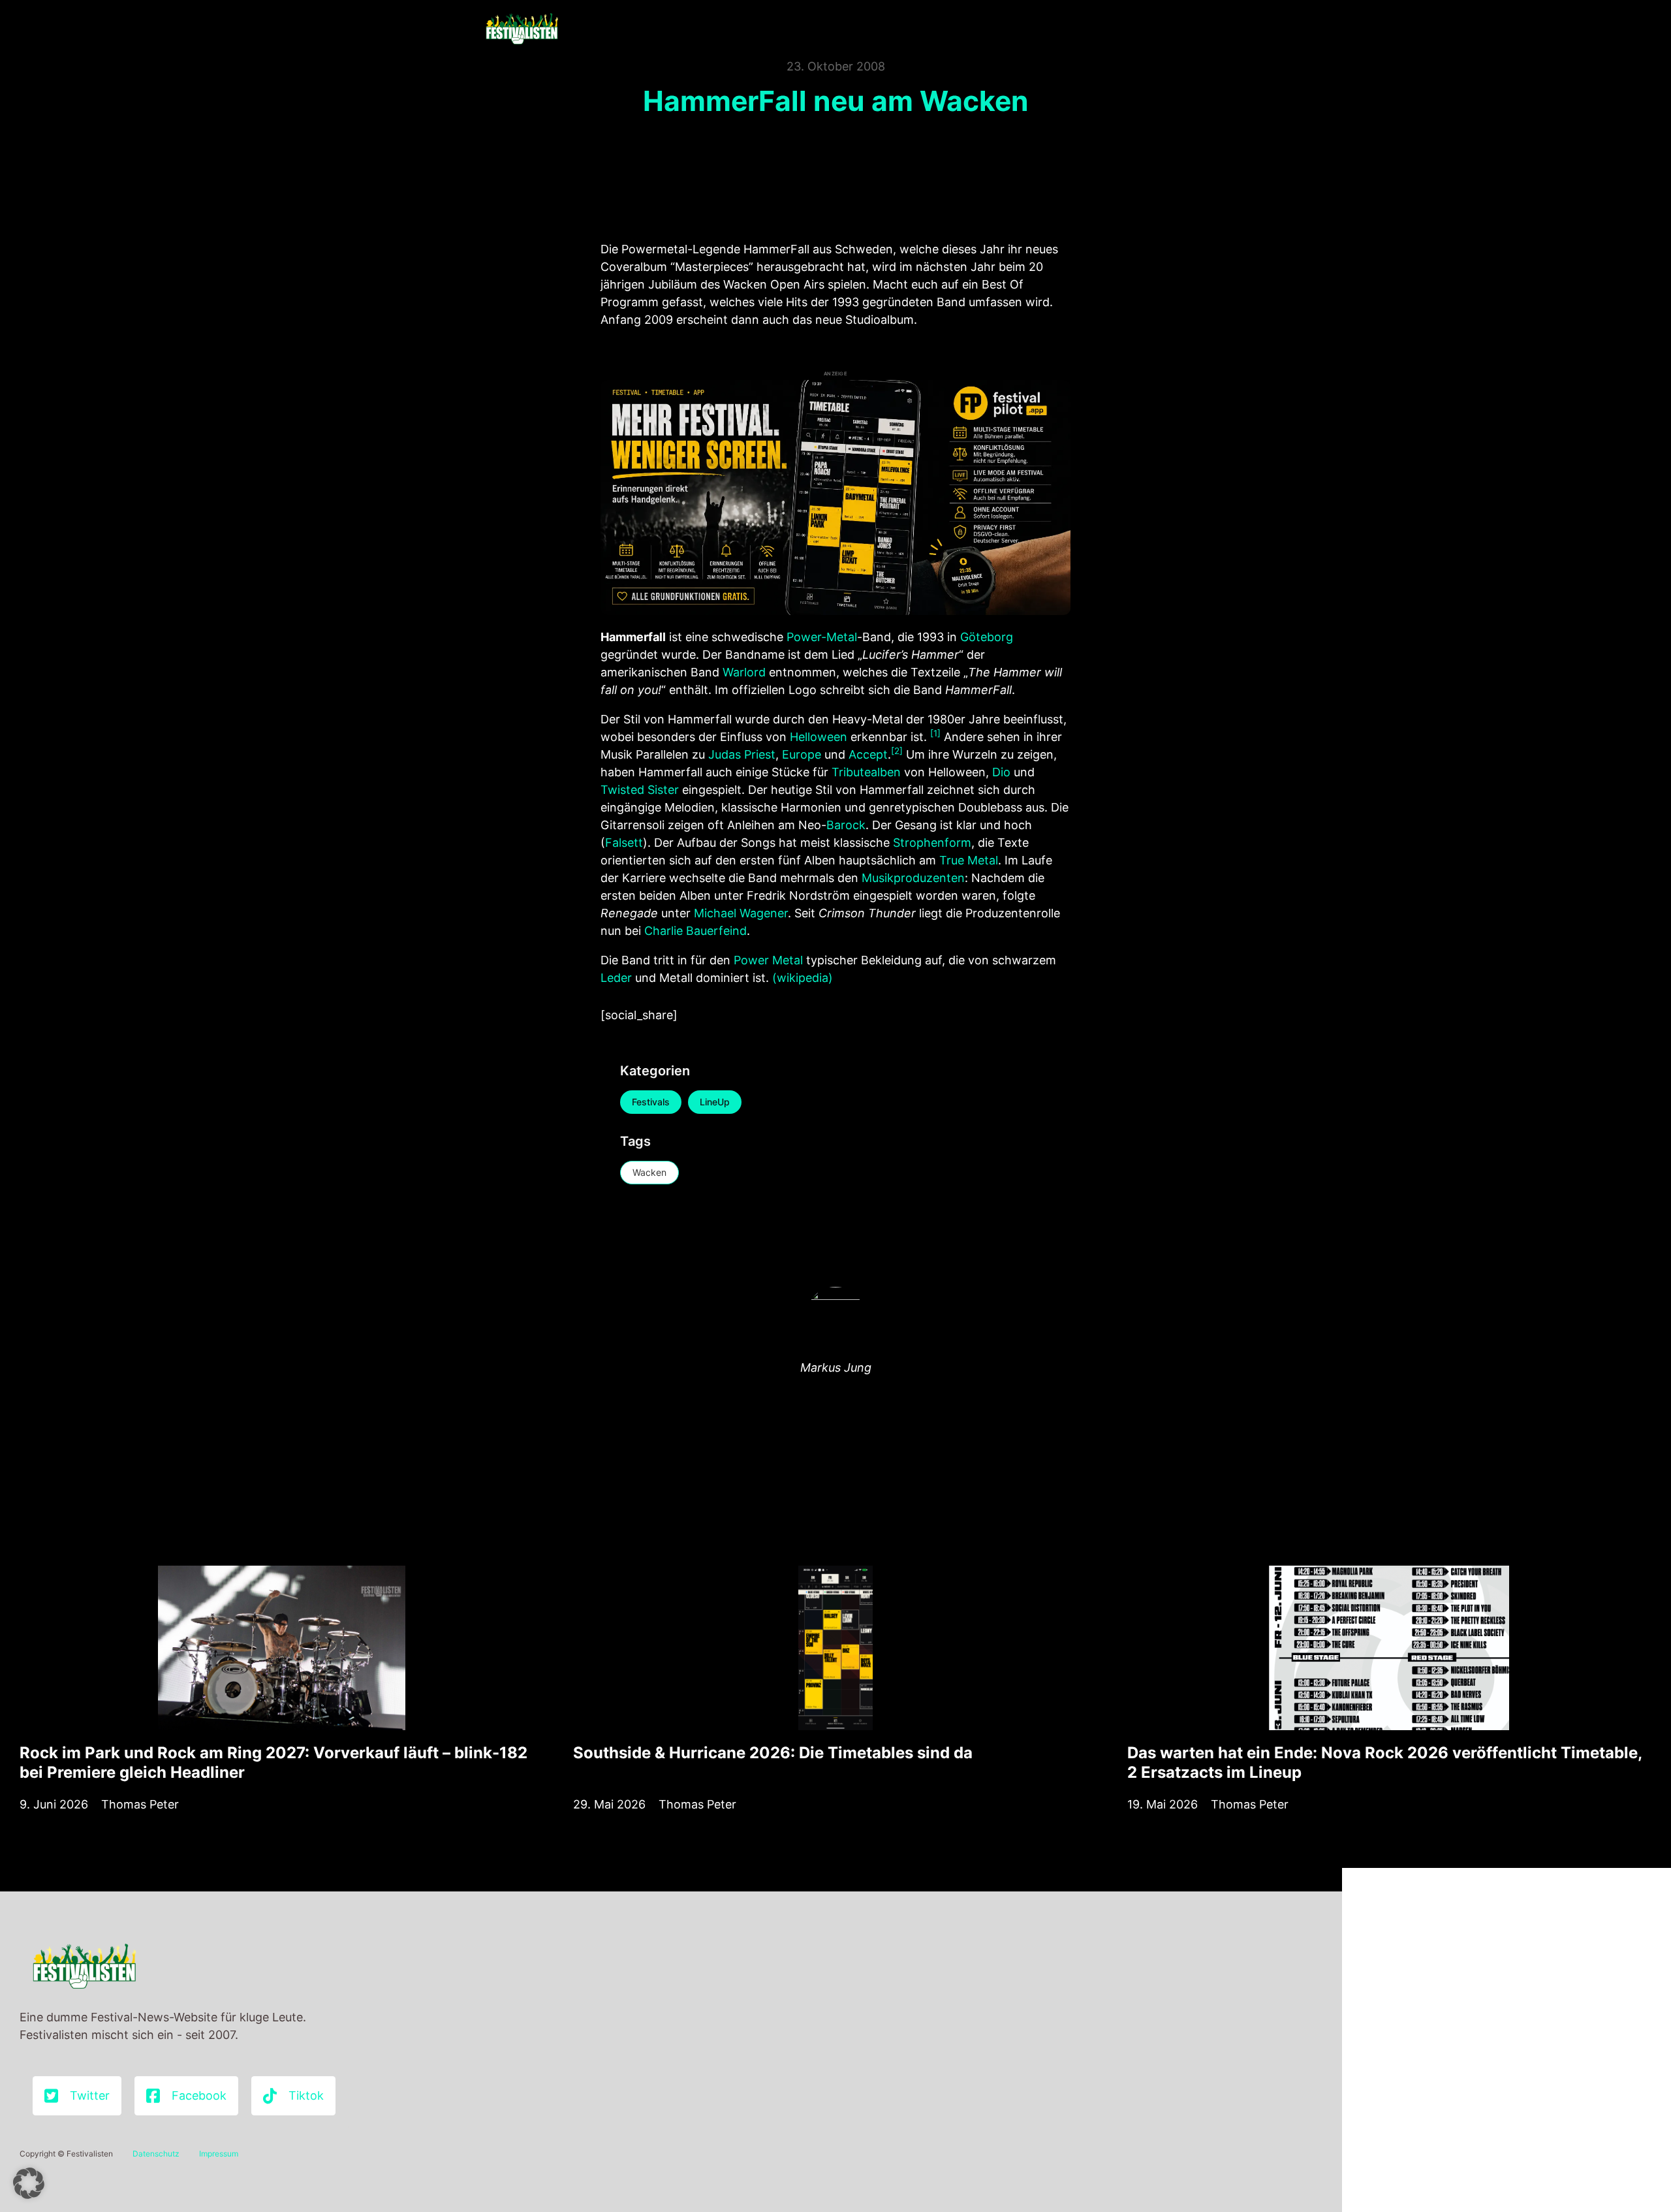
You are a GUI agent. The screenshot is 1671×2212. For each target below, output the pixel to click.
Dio (1001, 772)
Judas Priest (742, 754)
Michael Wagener (741, 913)
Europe (802, 754)
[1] (935, 733)
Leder (616, 978)
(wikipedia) (803, 978)
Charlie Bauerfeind (695, 931)
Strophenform (932, 843)
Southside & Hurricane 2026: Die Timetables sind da (773, 1753)
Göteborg (987, 637)
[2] (897, 751)
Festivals (651, 1102)
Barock (846, 825)
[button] (29, 2183)
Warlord (744, 672)
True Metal (969, 860)
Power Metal (768, 960)
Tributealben (866, 772)
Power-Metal (822, 637)
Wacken (649, 1172)
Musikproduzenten (913, 878)
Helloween (819, 737)
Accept (868, 754)
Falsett (624, 843)
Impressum (219, 2154)
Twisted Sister (640, 790)
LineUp (715, 1102)
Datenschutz (156, 2154)
